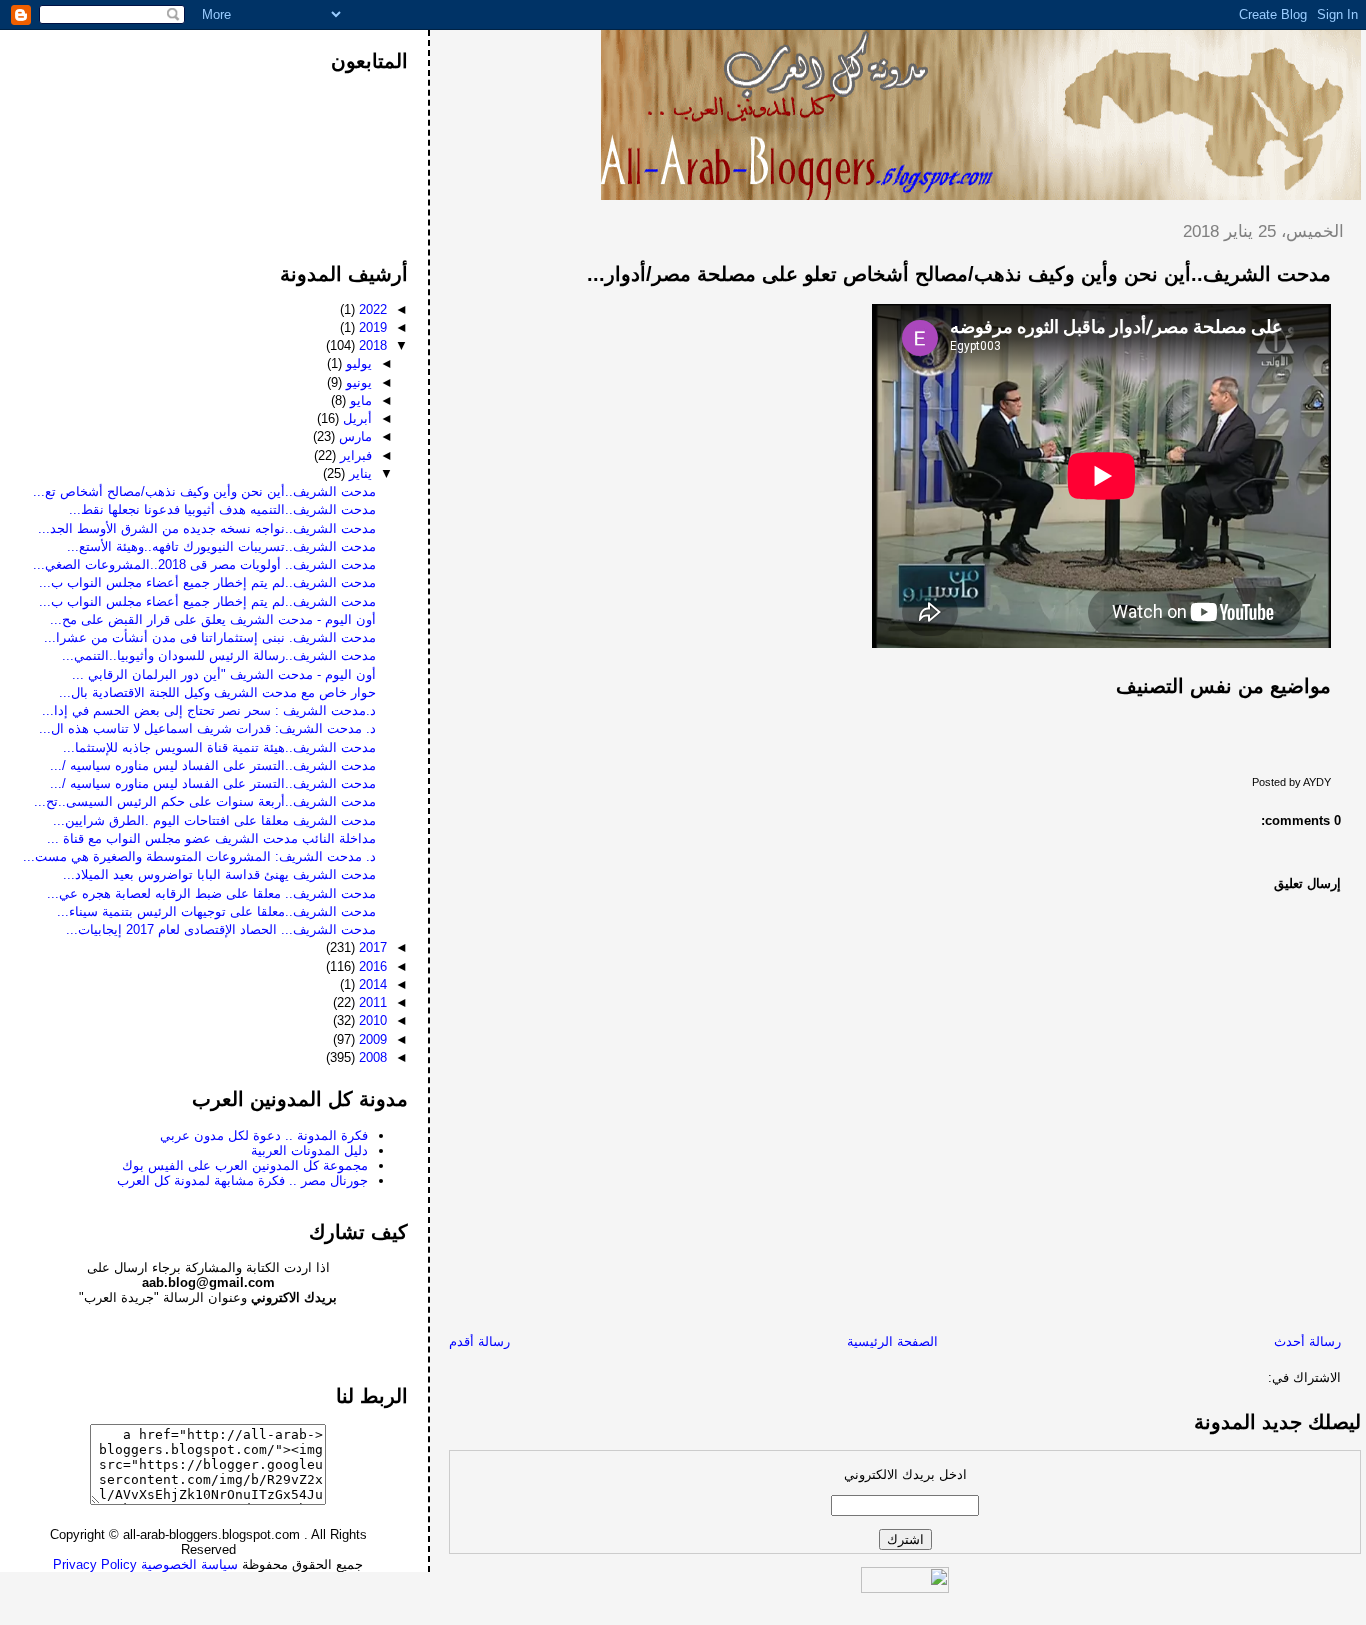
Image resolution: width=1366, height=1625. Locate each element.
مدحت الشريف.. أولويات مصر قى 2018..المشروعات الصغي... (204, 564)
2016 (371, 966)
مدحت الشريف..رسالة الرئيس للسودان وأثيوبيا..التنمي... (219, 655)
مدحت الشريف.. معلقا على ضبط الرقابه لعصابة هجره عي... (211, 893)
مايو (359, 400)
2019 (371, 327)
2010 (371, 1020)
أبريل (355, 418)
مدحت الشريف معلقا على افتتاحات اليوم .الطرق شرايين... (214, 820)
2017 (371, 947)
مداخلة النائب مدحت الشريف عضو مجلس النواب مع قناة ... (211, 838)
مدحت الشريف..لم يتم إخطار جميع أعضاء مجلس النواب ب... (207, 582)
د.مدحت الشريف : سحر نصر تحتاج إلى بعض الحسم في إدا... (209, 710)
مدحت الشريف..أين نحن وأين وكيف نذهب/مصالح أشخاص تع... (204, 491)
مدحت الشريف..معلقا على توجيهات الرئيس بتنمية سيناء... (216, 911)
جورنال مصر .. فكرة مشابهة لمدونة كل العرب (242, 1180)
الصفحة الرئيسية (892, 1341)
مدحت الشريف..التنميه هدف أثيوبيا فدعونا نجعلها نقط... (222, 509)
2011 (371, 1002)
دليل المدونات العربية (309, 1150)
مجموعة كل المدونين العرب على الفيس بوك (245, 1165)
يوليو (357, 363)
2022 (371, 309)
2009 (371, 1039)
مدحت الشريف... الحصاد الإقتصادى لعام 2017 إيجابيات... (221, 929)
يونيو (357, 382)
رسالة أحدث (1307, 1341)
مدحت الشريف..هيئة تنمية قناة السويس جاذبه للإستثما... (219, 747)
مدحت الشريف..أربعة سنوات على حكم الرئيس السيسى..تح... (205, 801)
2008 (371, 1057)
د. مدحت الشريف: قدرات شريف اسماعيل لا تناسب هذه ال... (207, 728)
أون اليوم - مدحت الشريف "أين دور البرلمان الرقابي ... (224, 674)
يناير (358, 473)
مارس (353, 436)
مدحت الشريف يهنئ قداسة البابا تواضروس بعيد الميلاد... (219, 874)
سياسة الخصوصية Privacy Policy (145, 1564)
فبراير (354, 455)
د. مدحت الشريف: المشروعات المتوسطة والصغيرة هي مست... (199, 856)
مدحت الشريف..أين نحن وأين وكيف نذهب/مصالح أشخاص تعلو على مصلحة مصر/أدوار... (959, 274)
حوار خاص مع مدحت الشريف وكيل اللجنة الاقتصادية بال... (217, 692)
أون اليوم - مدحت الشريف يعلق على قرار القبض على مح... (213, 619)
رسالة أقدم (479, 1341)
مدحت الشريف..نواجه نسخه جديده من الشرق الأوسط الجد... (207, 528)
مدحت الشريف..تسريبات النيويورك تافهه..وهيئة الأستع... (221, 546)
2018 (371, 345)
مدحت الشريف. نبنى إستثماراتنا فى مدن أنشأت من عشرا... (210, 637)
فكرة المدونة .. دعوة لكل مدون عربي (264, 1135)
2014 (371, 984)
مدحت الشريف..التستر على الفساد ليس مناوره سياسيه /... (213, 765)
